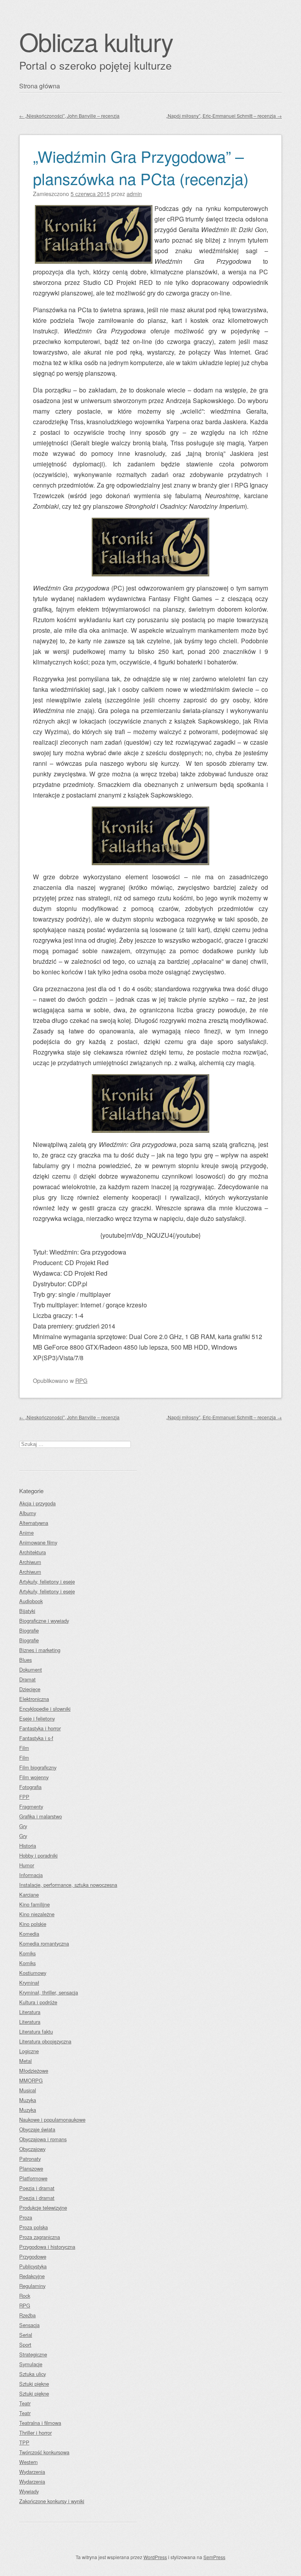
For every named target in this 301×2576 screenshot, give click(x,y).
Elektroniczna (34, 1699)
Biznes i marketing (40, 1650)
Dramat (27, 1679)
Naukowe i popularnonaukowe (52, 2120)
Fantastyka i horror (40, 1728)
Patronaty (30, 2159)
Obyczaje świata (37, 2129)
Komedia (29, 1934)
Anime (26, 1533)
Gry (23, 1826)
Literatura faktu (36, 2031)
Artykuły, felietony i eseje (47, 1581)
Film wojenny (34, 1777)
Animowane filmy (38, 1542)
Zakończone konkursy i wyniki (52, 2501)
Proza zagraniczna (40, 2237)
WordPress (155, 2557)
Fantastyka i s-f (36, 1738)
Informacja (31, 1875)
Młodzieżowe (34, 2071)
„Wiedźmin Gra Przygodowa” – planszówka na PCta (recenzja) (141, 167)
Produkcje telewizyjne (43, 2208)
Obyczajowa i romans (43, 2139)
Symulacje (31, 2364)
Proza (26, 2217)
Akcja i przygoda (37, 1503)
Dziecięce (30, 1689)
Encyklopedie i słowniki (45, 1709)
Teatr (25, 2403)
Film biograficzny (38, 1767)
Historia (28, 1846)
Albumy (28, 1513)
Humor (27, 1865)
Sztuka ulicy (33, 2374)
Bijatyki (27, 1611)
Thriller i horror (35, 2433)
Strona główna (40, 86)
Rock (25, 2296)
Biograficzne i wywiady (44, 1621)
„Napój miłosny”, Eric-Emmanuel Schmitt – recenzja (224, 116)
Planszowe (31, 2168)
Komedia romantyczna (44, 1943)
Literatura (30, 2012)
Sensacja (29, 2325)
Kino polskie (33, 1924)
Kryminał (29, 1983)
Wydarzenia (32, 2472)
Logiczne (29, 2051)
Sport (25, 2345)
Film (24, 1748)
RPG (81, 1380)
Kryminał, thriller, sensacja (49, 1992)
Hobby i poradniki (38, 1855)
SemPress (214, 2557)
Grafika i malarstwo (41, 1816)
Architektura (33, 1552)
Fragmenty (31, 1806)
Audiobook (31, 1601)
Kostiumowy (33, 1973)
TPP (24, 2442)
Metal (25, 2061)
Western (28, 2462)
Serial (26, 2335)
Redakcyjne (32, 2276)
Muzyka (28, 2100)
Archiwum (30, 1562)
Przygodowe (33, 2256)
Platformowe (33, 2178)
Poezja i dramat (37, 2188)
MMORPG (31, 2080)
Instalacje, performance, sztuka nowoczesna (68, 1885)
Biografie (29, 1630)
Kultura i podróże (38, 2002)
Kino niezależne (37, 1914)
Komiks (27, 1953)
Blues (25, 1660)
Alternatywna (34, 1523)
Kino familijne (34, 1904)
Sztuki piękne (34, 2384)
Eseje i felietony (37, 1718)
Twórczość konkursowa (44, 2452)
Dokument (31, 1670)
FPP (24, 1797)
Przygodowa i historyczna (47, 2247)
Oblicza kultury (96, 41)
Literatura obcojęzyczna (45, 2041)
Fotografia (30, 1787)
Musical (28, 2090)
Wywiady (29, 2491)
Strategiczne (33, 2354)
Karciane (29, 1895)
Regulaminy (32, 2286)
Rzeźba (27, 2315)
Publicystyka (33, 2266)
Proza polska (34, 2227)
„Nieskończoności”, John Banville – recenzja (69, 116)
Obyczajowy (32, 2149)
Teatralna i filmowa (40, 2423)
